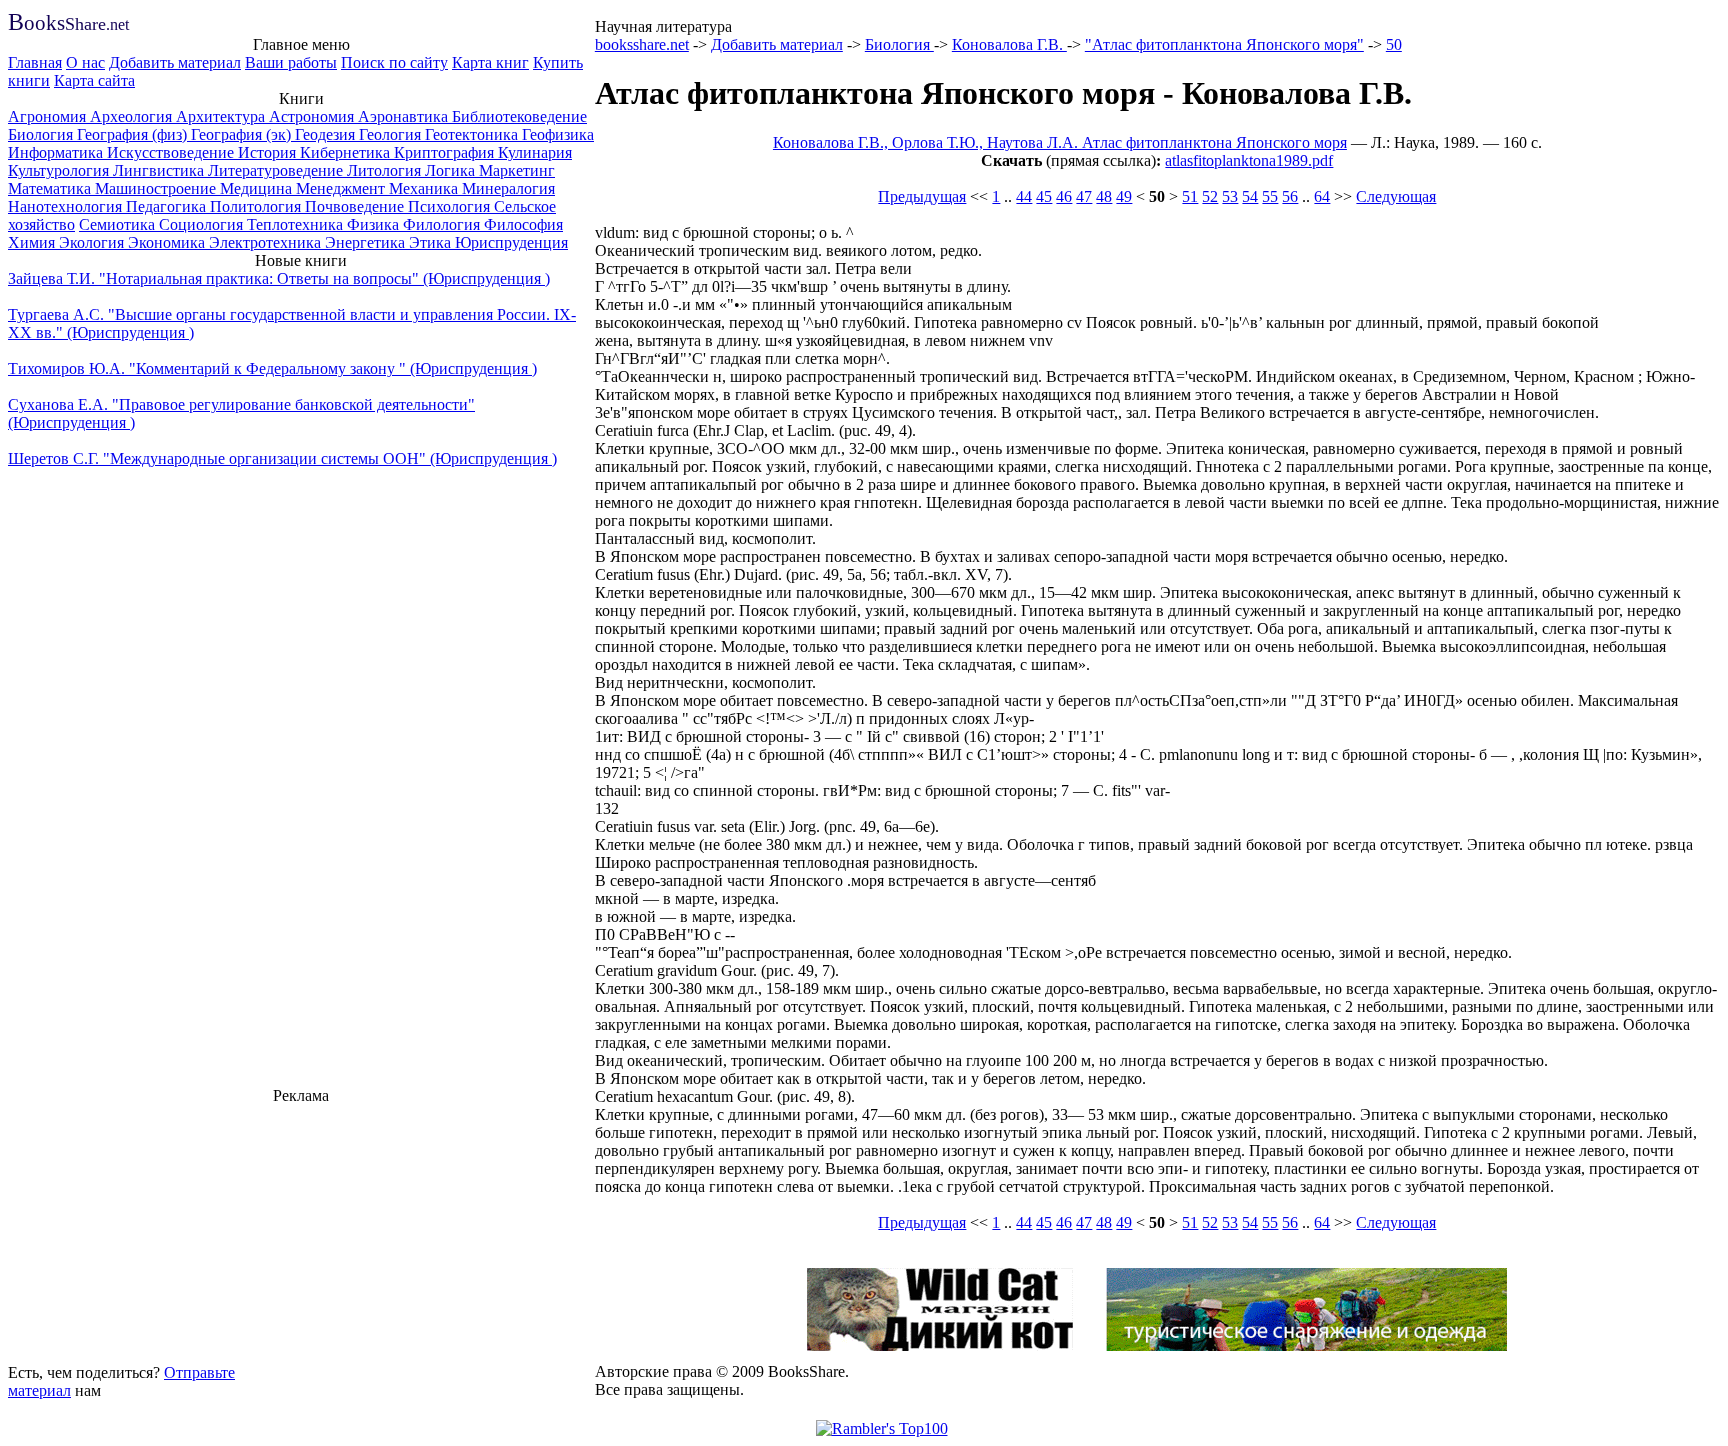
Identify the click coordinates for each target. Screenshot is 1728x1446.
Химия (33, 242)
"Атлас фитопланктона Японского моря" (1224, 44)
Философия (523, 224)
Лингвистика (160, 170)
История (269, 152)
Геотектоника (473, 134)
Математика (51, 188)
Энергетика (367, 242)
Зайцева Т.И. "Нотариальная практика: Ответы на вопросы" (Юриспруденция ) (279, 278)
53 (1230, 196)
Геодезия (327, 134)
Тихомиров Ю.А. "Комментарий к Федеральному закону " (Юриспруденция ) (272, 368)
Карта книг (490, 62)
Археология (133, 116)
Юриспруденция (511, 242)
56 (1290, 196)
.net (68, 24)
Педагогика (168, 206)
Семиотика (119, 224)
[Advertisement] (301, 1231)
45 (1044, 196)
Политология (257, 206)
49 (1124, 196)
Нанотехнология (67, 206)
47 (1084, 196)
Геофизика (558, 134)
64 (1322, 196)
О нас (85, 62)
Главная (35, 62)
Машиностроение (157, 188)
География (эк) (243, 134)
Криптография (446, 152)
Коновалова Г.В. (1009, 44)
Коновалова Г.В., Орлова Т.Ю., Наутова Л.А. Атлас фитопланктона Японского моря (1060, 142)
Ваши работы (291, 62)
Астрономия (313, 116)
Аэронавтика (405, 116)
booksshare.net (642, 44)
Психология (451, 206)
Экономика (168, 242)
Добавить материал (175, 62)
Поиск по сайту (394, 62)
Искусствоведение (172, 152)
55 (1270, 196)
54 (1250, 196)
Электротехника (267, 242)
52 (1210, 196)
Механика (425, 188)
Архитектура (222, 116)
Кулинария (535, 152)
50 (1394, 44)
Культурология (60, 170)
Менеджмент (342, 188)
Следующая (1396, 196)
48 (1104, 196)
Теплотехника (297, 224)
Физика (375, 224)
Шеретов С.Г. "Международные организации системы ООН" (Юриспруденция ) (282, 458)
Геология (392, 134)
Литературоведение (277, 170)
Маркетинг (517, 170)
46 (1064, 196)
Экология (93, 242)
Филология (443, 224)
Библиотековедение (519, 116)
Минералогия (508, 188)
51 (1190, 196)
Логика (452, 170)
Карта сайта (94, 80)
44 (1024, 196)
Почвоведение (356, 206)
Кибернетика (347, 152)
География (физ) (134, 134)
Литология (386, 170)
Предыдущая (922, 196)
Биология (42, 134)
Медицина (258, 188)
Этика (432, 242)
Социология (203, 224)
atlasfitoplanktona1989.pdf (1249, 160)
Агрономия (49, 116)
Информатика (57, 152)
